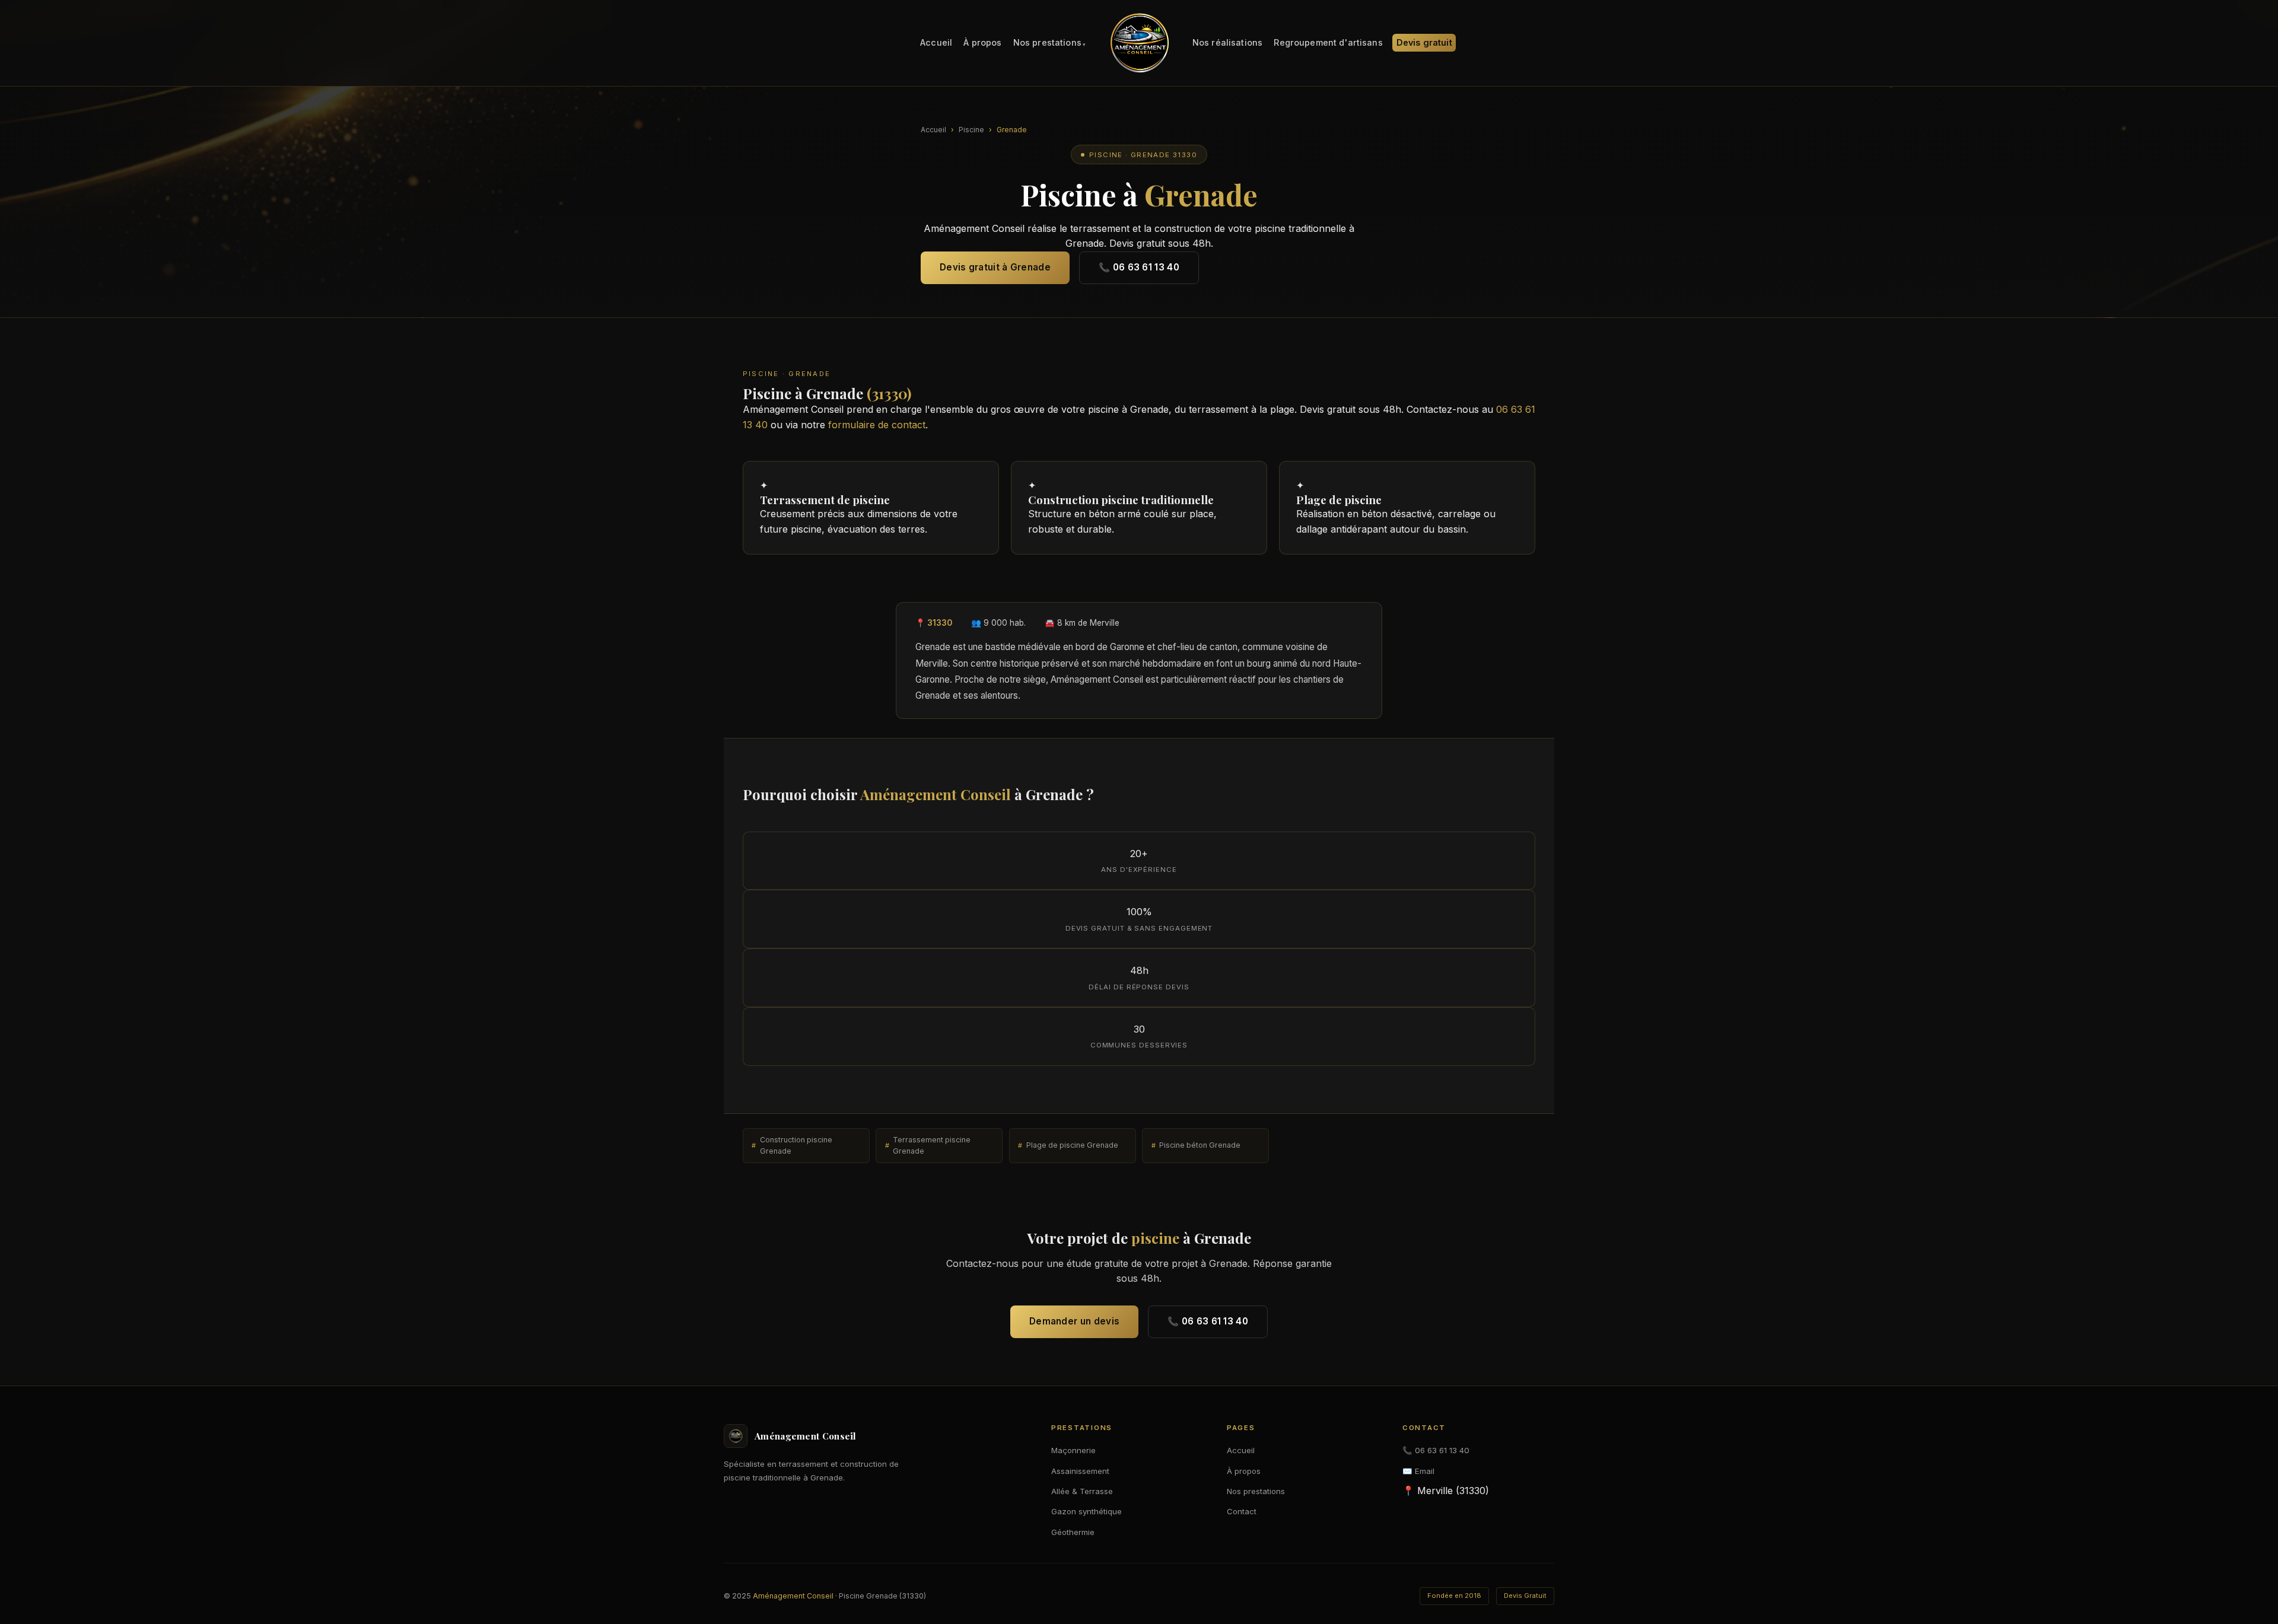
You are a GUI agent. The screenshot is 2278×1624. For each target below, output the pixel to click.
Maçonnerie (1073, 1450)
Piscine (971, 130)
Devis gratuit (1424, 43)
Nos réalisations (1227, 43)
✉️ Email (1418, 1471)
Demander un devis (1074, 1321)
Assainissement (1080, 1471)
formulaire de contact (877, 425)
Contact (1242, 1511)
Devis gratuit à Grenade (995, 267)
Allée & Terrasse (1082, 1491)
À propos (982, 43)
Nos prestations (1047, 43)
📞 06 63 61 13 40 (1139, 267)
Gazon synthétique (1086, 1511)
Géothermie (1073, 1532)
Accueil (936, 43)
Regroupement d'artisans (1328, 43)
